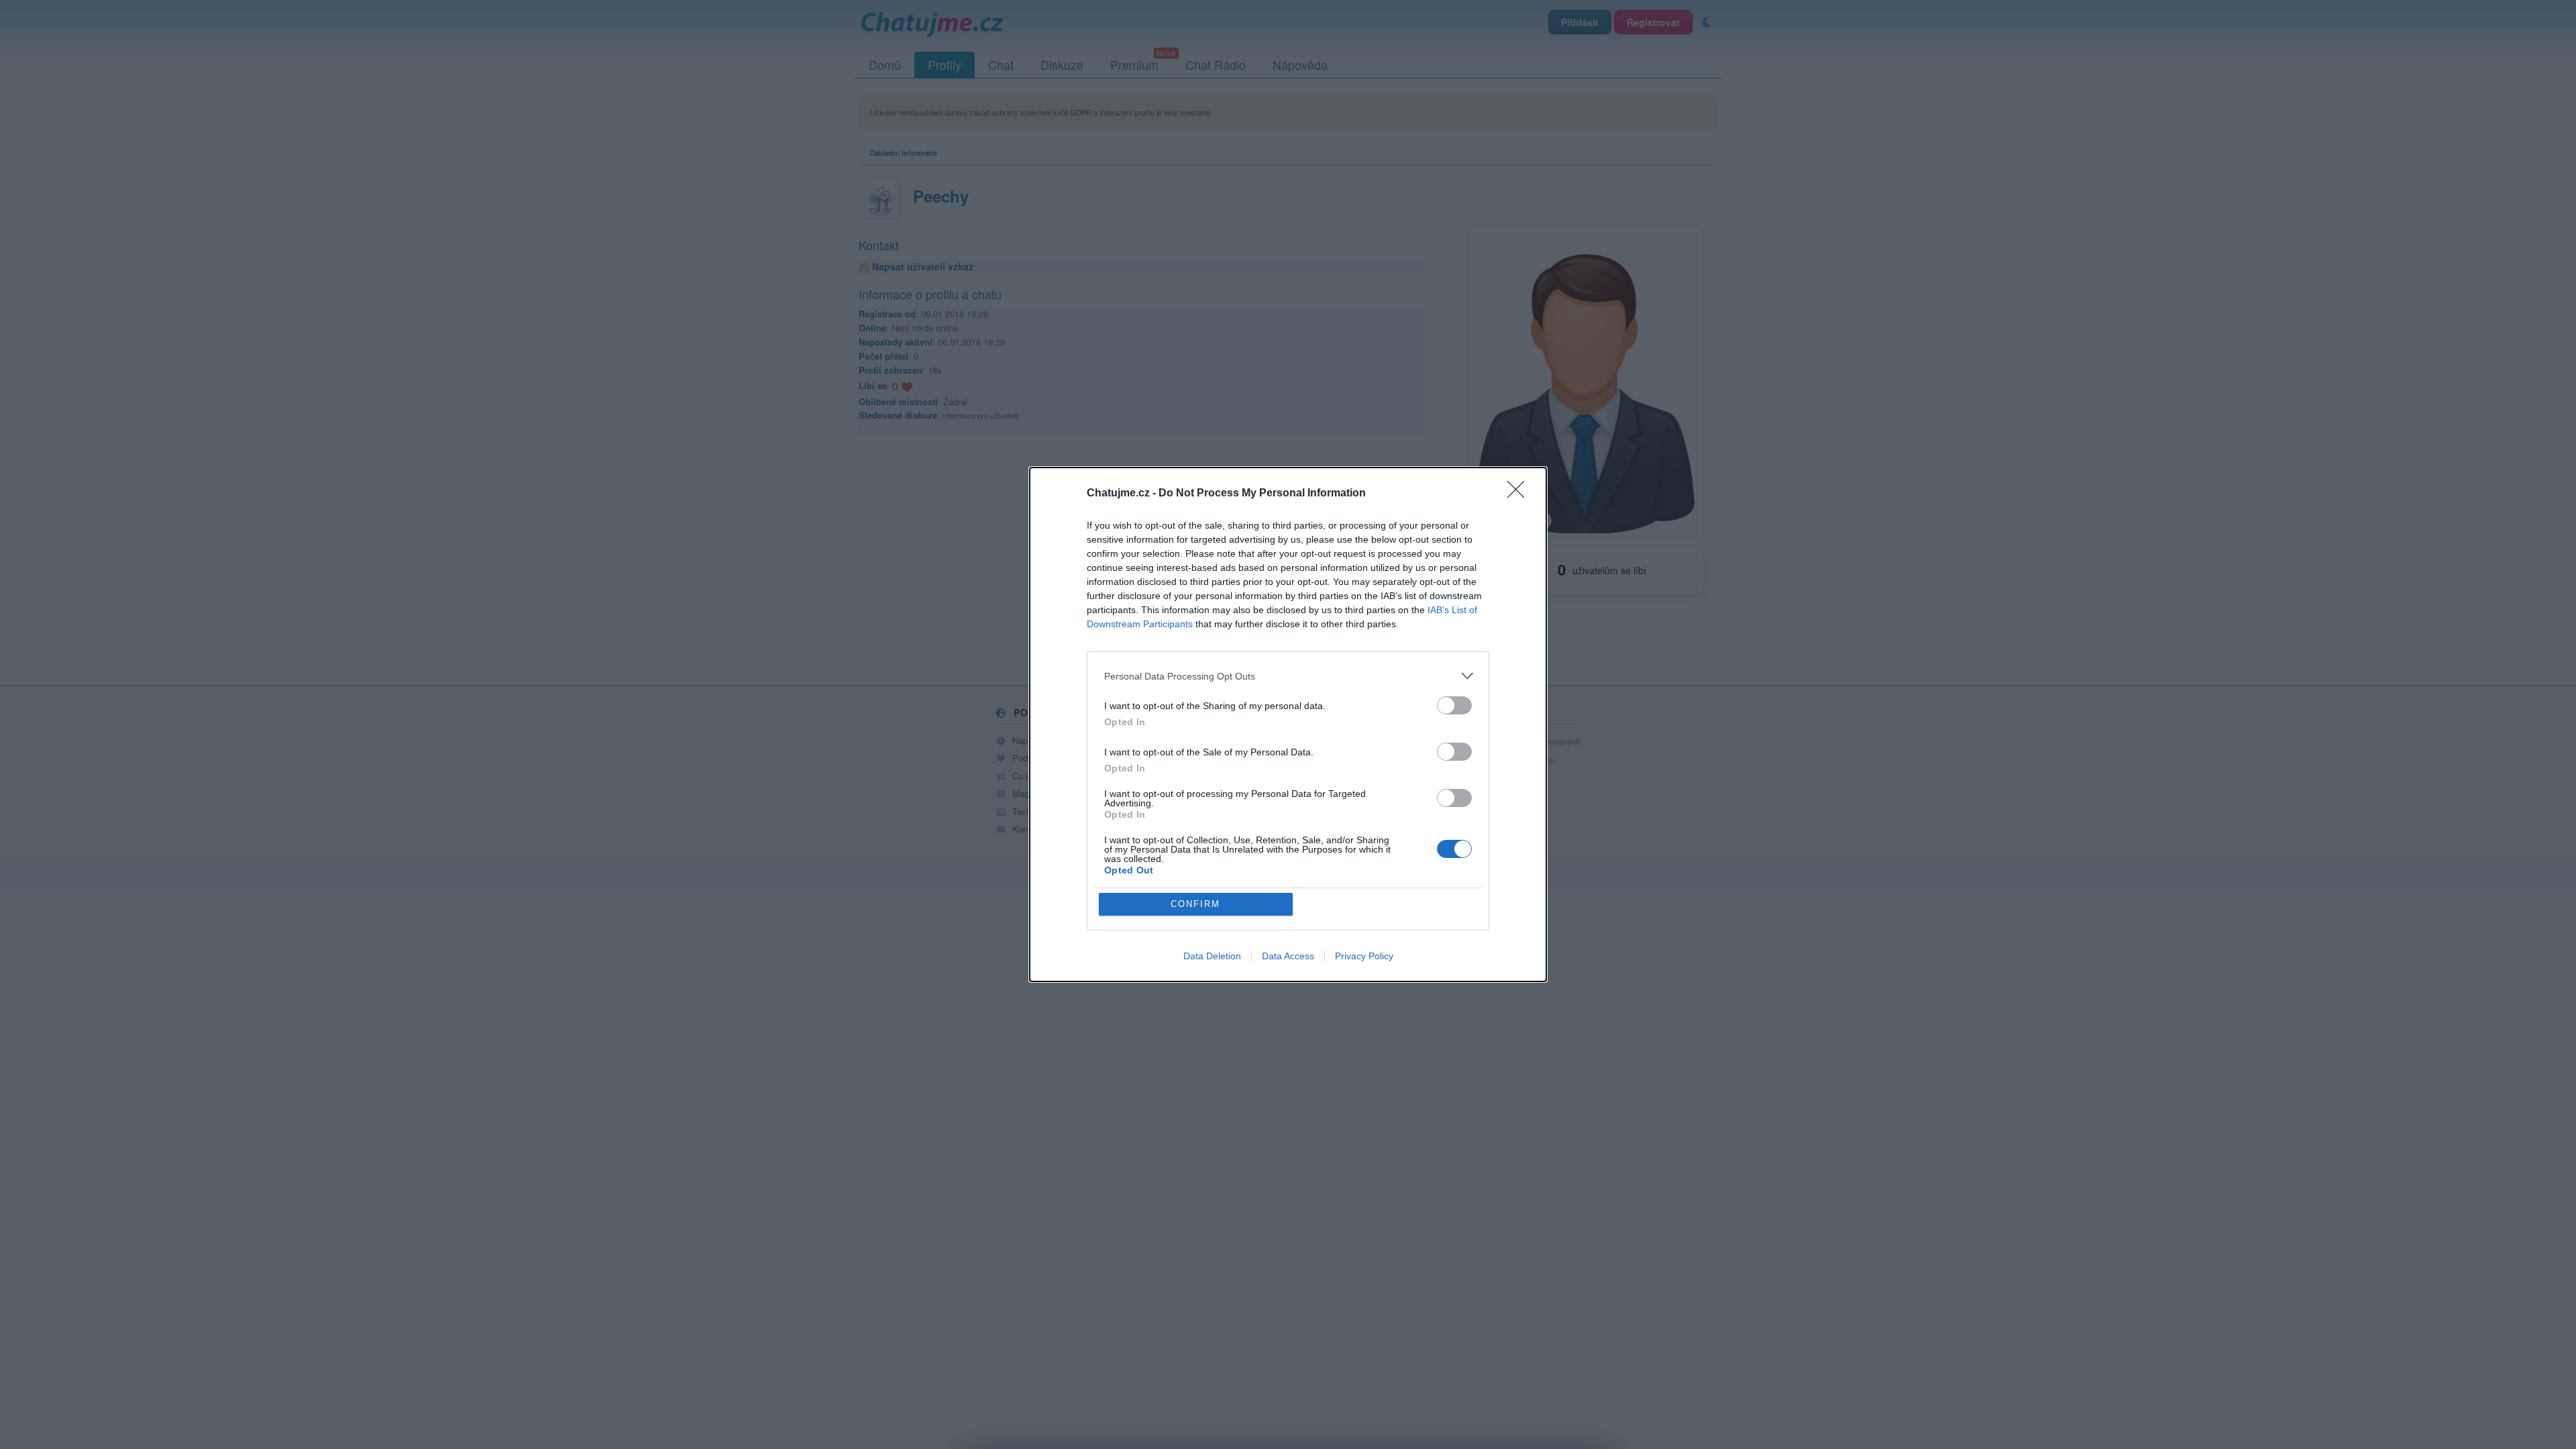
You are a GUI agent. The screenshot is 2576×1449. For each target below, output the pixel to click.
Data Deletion (1212, 956)
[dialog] (1288, 724)
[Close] (1520, 494)
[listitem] (1288, 676)
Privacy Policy (1364, 956)
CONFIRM (1195, 904)
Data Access (1288, 956)
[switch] (1454, 705)
